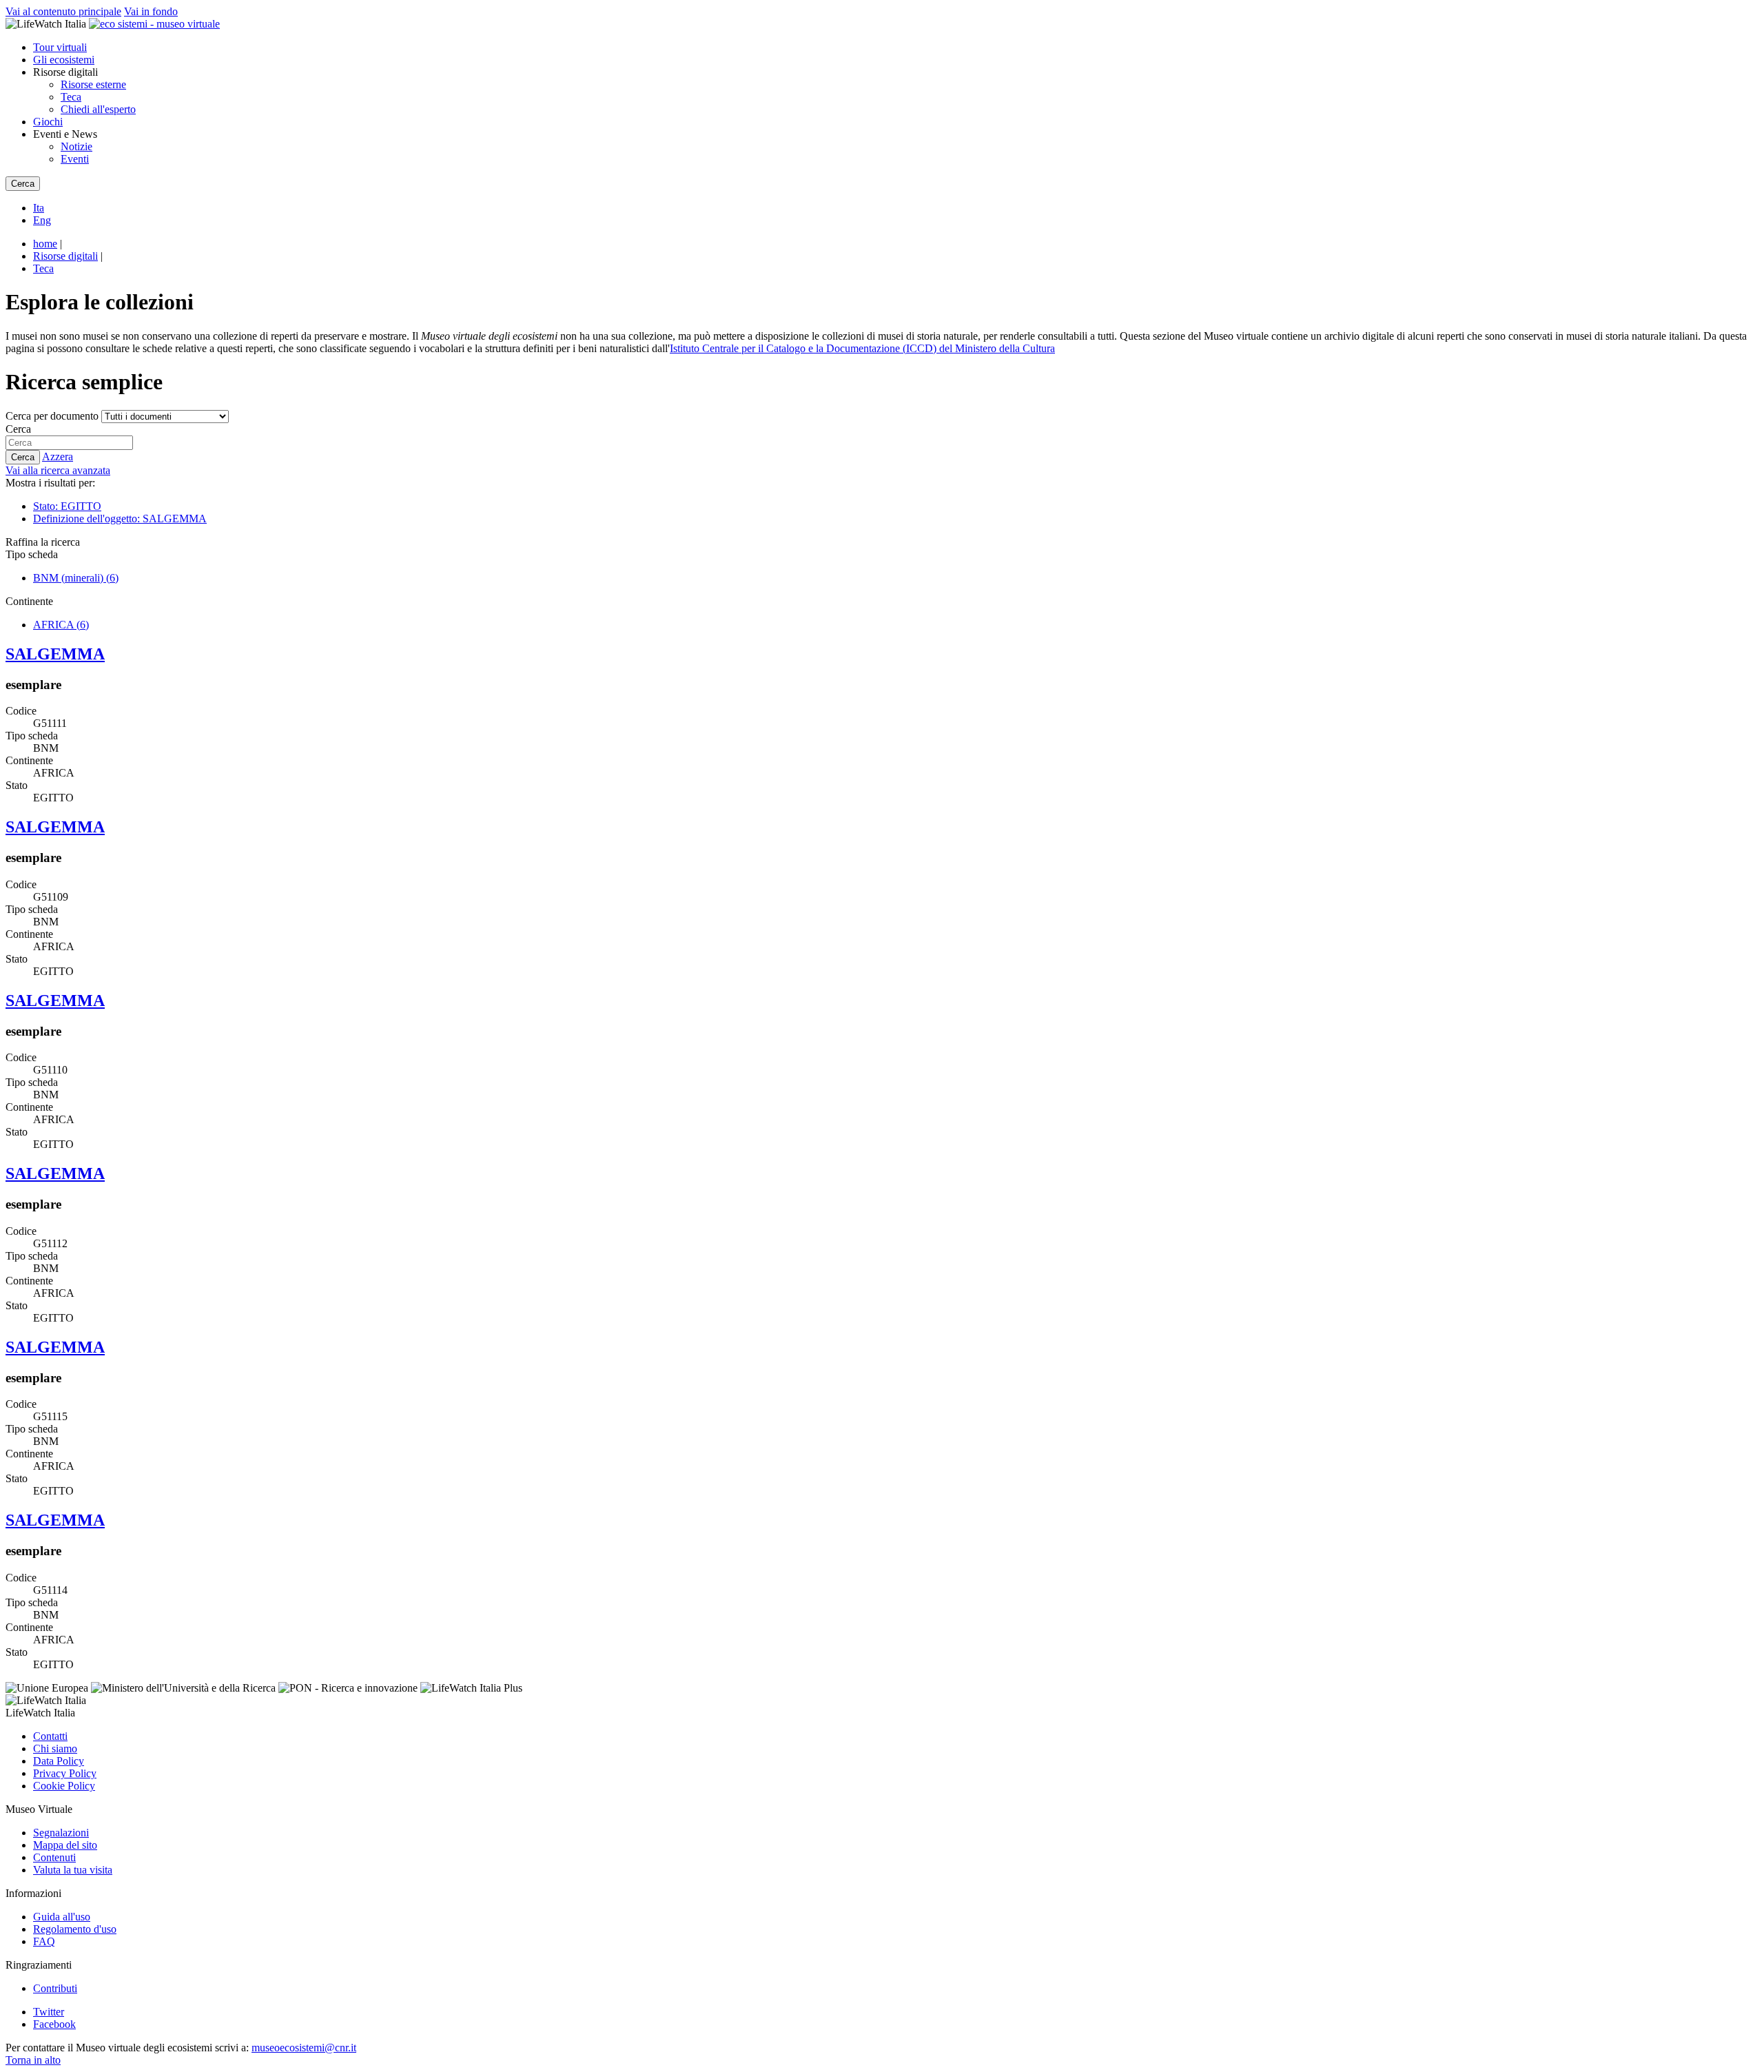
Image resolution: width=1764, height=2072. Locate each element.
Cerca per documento (52, 416)
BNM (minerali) (76, 578)
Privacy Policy (65, 1773)
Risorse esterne (93, 84)
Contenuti (54, 1857)
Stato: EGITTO (67, 506)
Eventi (75, 159)
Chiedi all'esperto (98, 109)
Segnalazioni (61, 1833)
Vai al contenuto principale (63, 11)
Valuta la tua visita (73, 1870)
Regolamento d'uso (75, 1929)
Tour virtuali (60, 47)
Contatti (50, 1736)
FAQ (44, 1941)
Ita (39, 208)
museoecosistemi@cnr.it (304, 2048)
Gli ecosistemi (64, 60)
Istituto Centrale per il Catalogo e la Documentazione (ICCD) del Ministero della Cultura (862, 348)
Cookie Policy (64, 1786)
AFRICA (61, 625)
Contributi (55, 1988)
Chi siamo (55, 1748)
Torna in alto (33, 2060)
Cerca (18, 429)
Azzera (58, 457)
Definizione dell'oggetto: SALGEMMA (120, 519)
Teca (71, 97)
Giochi (48, 122)
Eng (42, 220)
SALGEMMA (55, 654)
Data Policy (59, 1761)
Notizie (76, 146)
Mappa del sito (65, 1845)
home (45, 244)
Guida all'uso (62, 1917)
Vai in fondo (151, 11)
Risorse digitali (65, 256)
